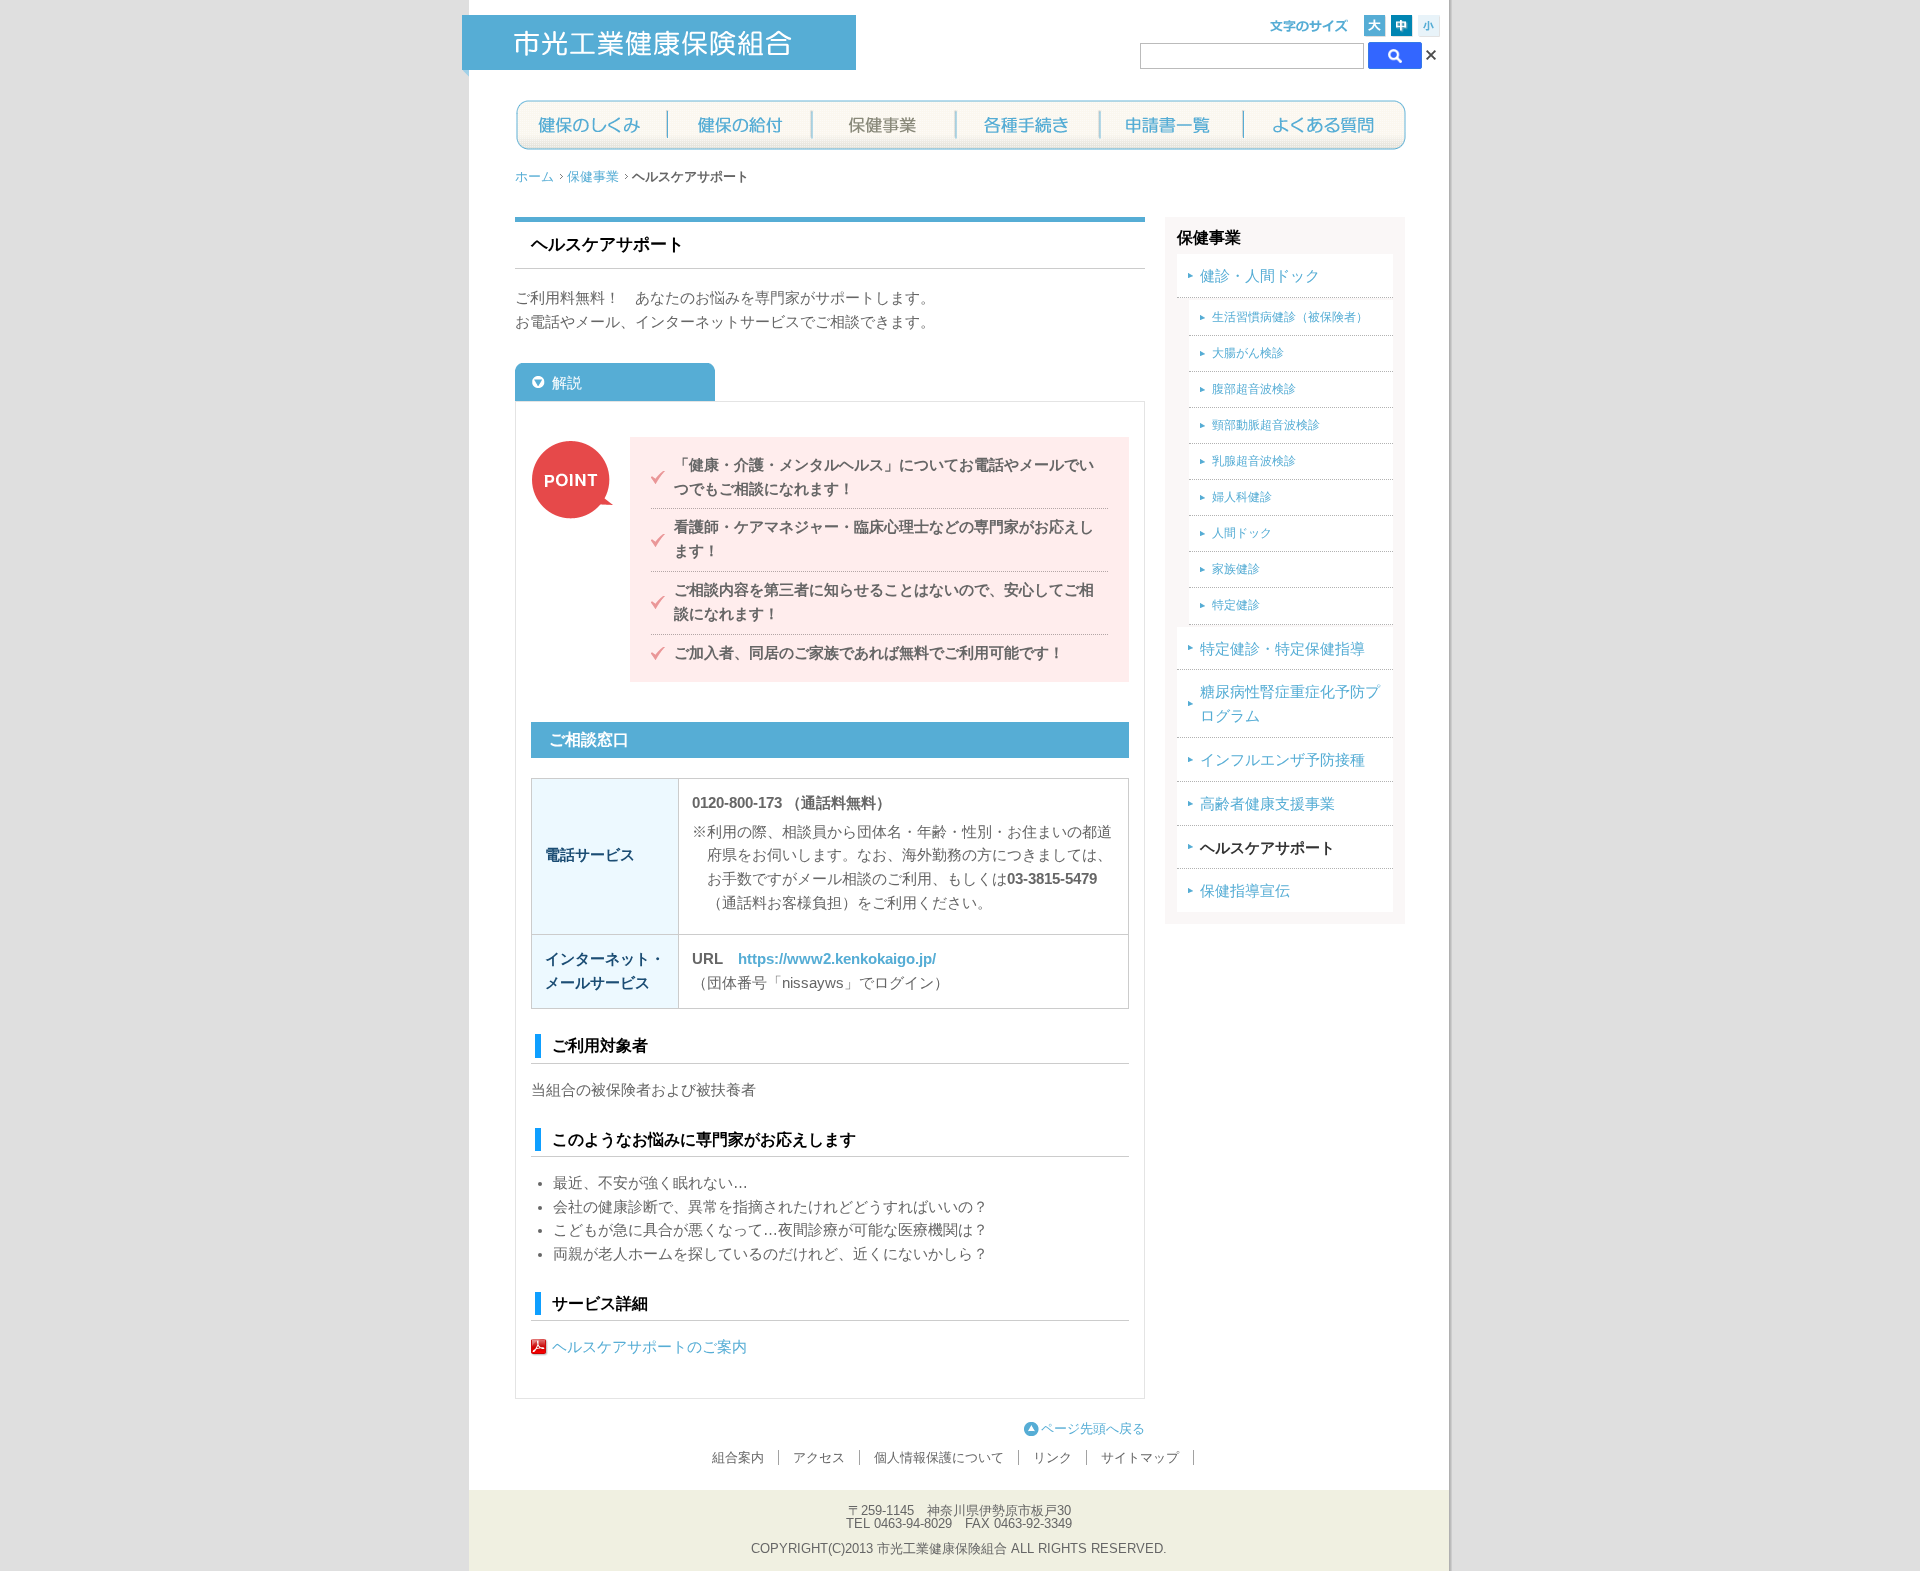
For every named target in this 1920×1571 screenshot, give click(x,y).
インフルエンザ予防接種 (1282, 760)
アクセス (819, 1457)
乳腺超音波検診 (1254, 461)
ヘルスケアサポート (1267, 848)
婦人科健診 (1242, 497)
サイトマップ (1140, 1457)
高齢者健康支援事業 (1267, 804)
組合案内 (738, 1457)
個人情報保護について (939, 1457)
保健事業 (593, 176)
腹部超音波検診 (1254, 389)
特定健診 (1236, 605)
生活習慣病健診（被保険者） (1290, 317)
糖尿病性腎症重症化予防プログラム (1290, 704)
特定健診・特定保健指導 (1282, 649)
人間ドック (1242, 533)
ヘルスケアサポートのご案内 (649, 1347)
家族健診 (1236, 569)
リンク (1052, 1457)
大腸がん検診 (1248, 353)
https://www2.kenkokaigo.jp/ (837, 959)
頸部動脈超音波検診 (1266, 425)
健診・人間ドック (1260, 276)
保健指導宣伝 (1245, 891)
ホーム (534, 176)
